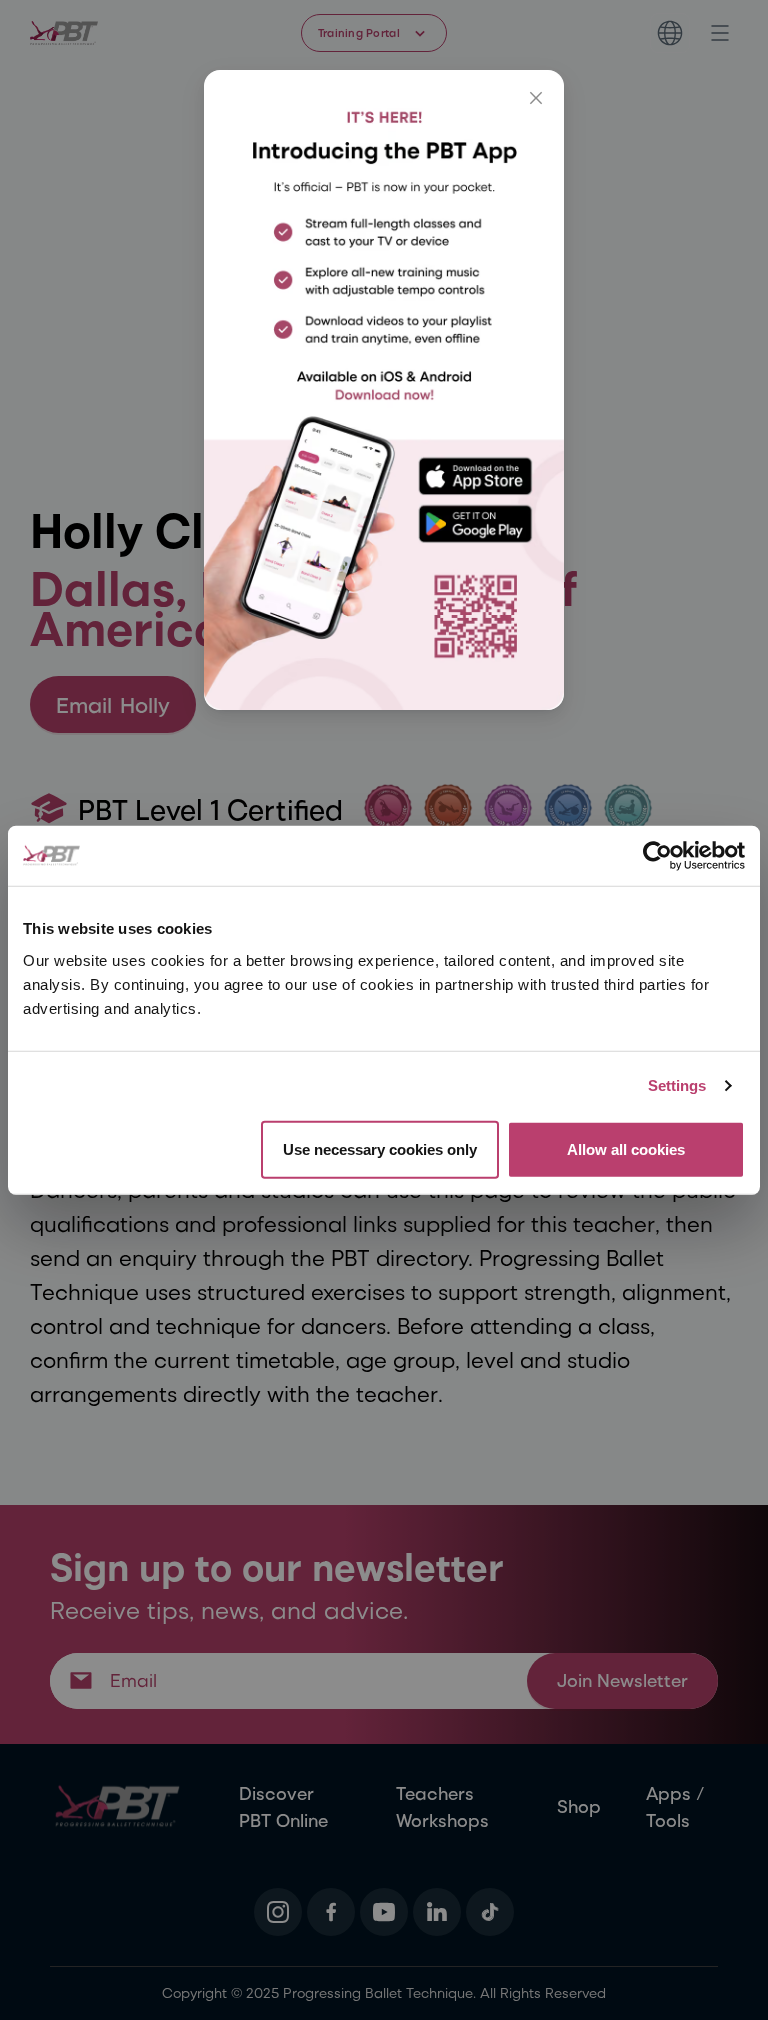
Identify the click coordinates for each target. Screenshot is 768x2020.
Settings (677, 1085)
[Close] (536, 98)
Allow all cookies (626, 1148)
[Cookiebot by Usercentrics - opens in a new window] (657, 856)
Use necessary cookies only (380, 1148)
